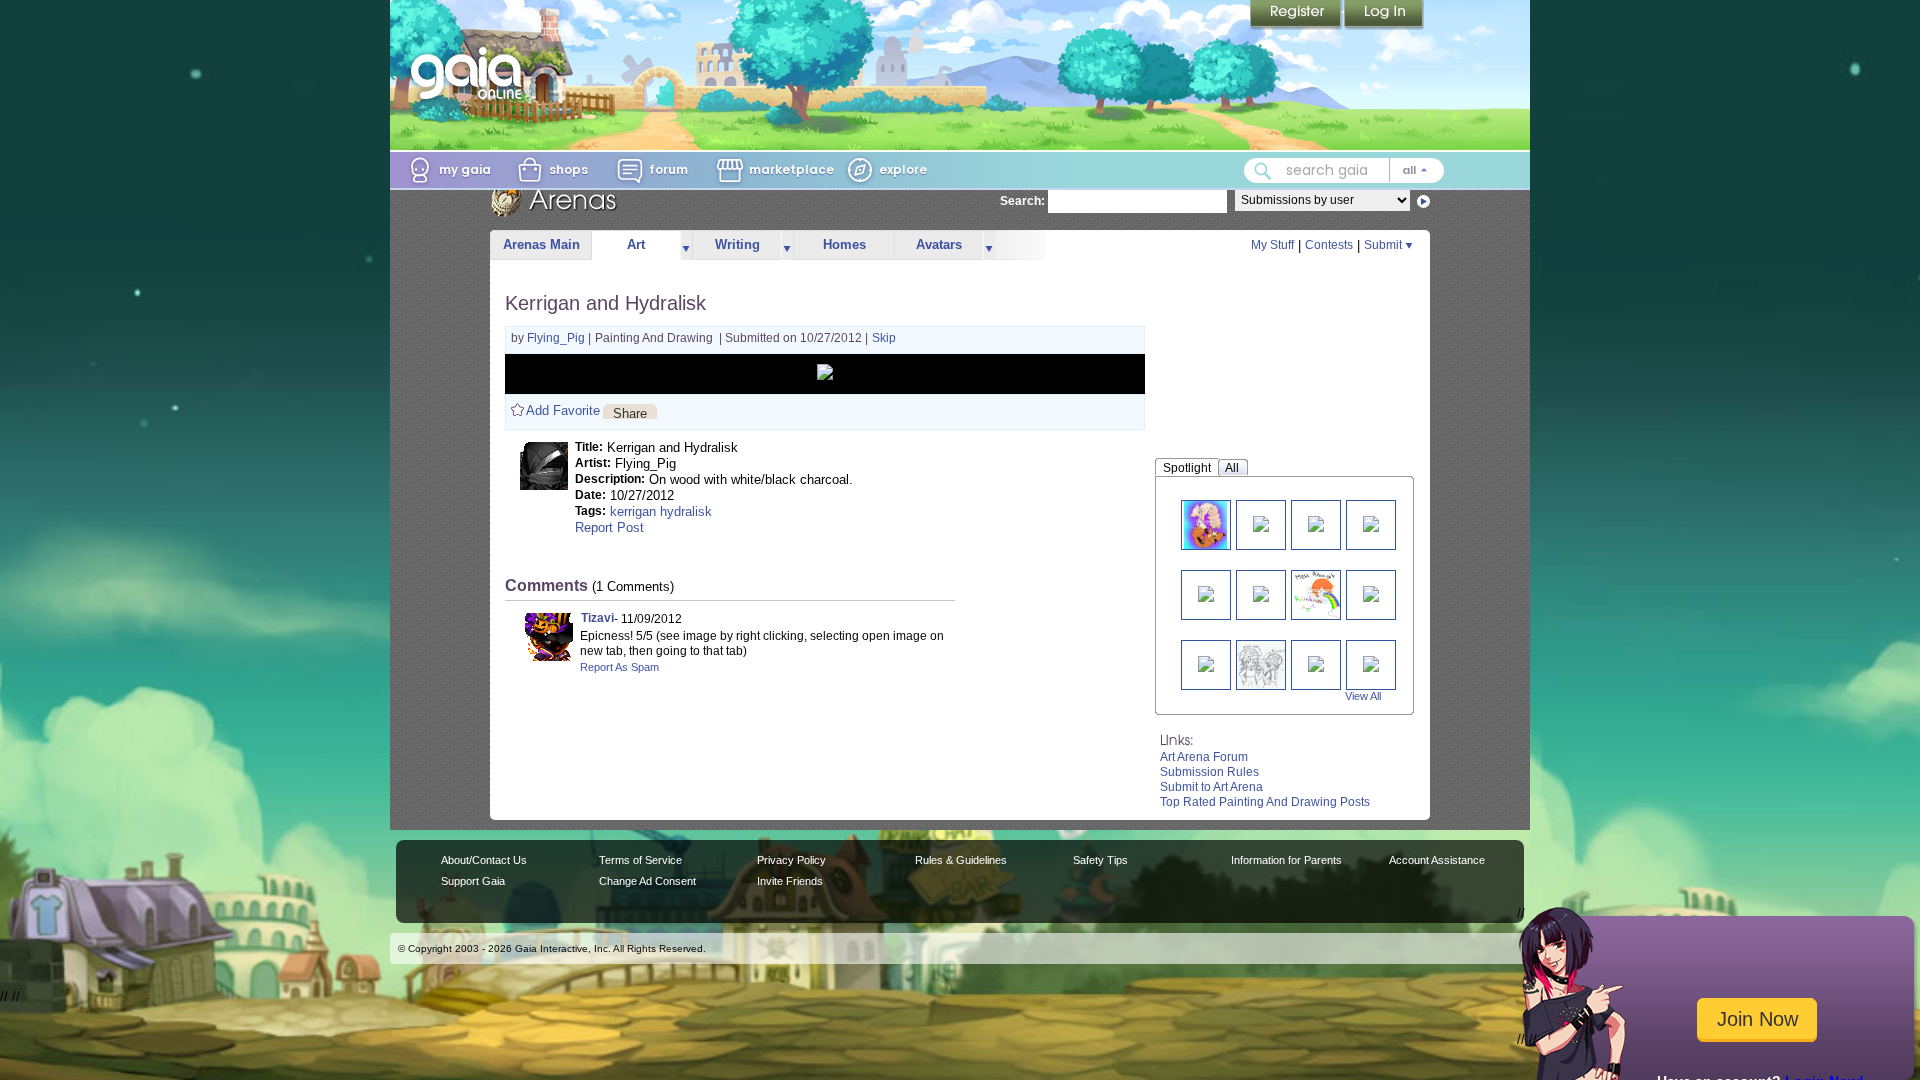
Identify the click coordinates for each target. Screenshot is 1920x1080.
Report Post (609, 527)
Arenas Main (541, 244)
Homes (844, 244)
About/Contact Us (484, 860)
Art (636, 244)
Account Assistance (1437, 860)
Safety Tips (1100, 860)
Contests (1329, 245)
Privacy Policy (791, 860)
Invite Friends (790, 881)
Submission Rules (1209, 772)
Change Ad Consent (647, 881)
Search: (1022, 201)
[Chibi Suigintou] (1371, 522)
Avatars (939, 244)
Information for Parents (1286, 860)
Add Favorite (563, 410)
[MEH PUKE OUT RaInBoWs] (1320, 594)
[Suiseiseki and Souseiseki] (1261, 522)
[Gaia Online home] (471, 73)
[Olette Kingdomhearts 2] (1316, 522)
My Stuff (1272, 245)
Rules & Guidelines (961, 860)
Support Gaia (473, 881)
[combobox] (1344, 170)
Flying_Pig (557, 338)
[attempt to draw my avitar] (1371, 592)
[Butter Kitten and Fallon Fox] (1205, 524)
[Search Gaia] (1263, 171)
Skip (884, 338)
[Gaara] (1316, 662)
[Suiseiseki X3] (1371, 662)
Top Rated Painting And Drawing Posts (1265, 802)
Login (1384, 15)
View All (1363, 696)
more (686, 245)
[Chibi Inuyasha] (1261, 592)
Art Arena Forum (1204, 757)
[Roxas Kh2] (1206, 592)
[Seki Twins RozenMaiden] (1206, 662)
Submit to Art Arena (1211, 787)
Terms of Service (640, 860)
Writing (737, 244)
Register (1297, 15)
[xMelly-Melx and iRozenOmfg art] (1262, 664)
